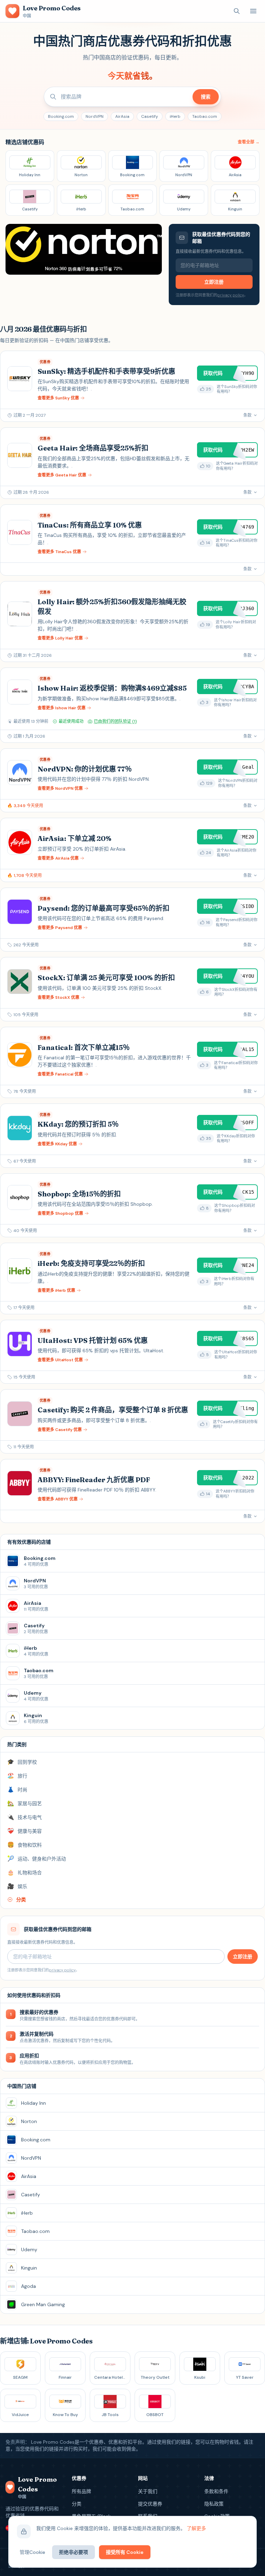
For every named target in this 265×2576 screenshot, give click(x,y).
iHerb (175, 116)
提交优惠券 (150, 2504)
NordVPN (95, 116)
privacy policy (231, 295)
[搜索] (237, 11)
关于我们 (148, 2491)
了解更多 (196, 2528)
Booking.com (61, 116)
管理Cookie (32, 2552)
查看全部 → (249, 142)
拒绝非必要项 (73, 2552)
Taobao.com (205, 116)
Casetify (150, 116)
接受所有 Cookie (125, 2552)
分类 (77, 2504)
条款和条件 (216, 2491)
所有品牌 (81, 2491)
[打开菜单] (253, 11)
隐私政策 (214, 2504)
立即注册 (214, 282)
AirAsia (122, 116)
